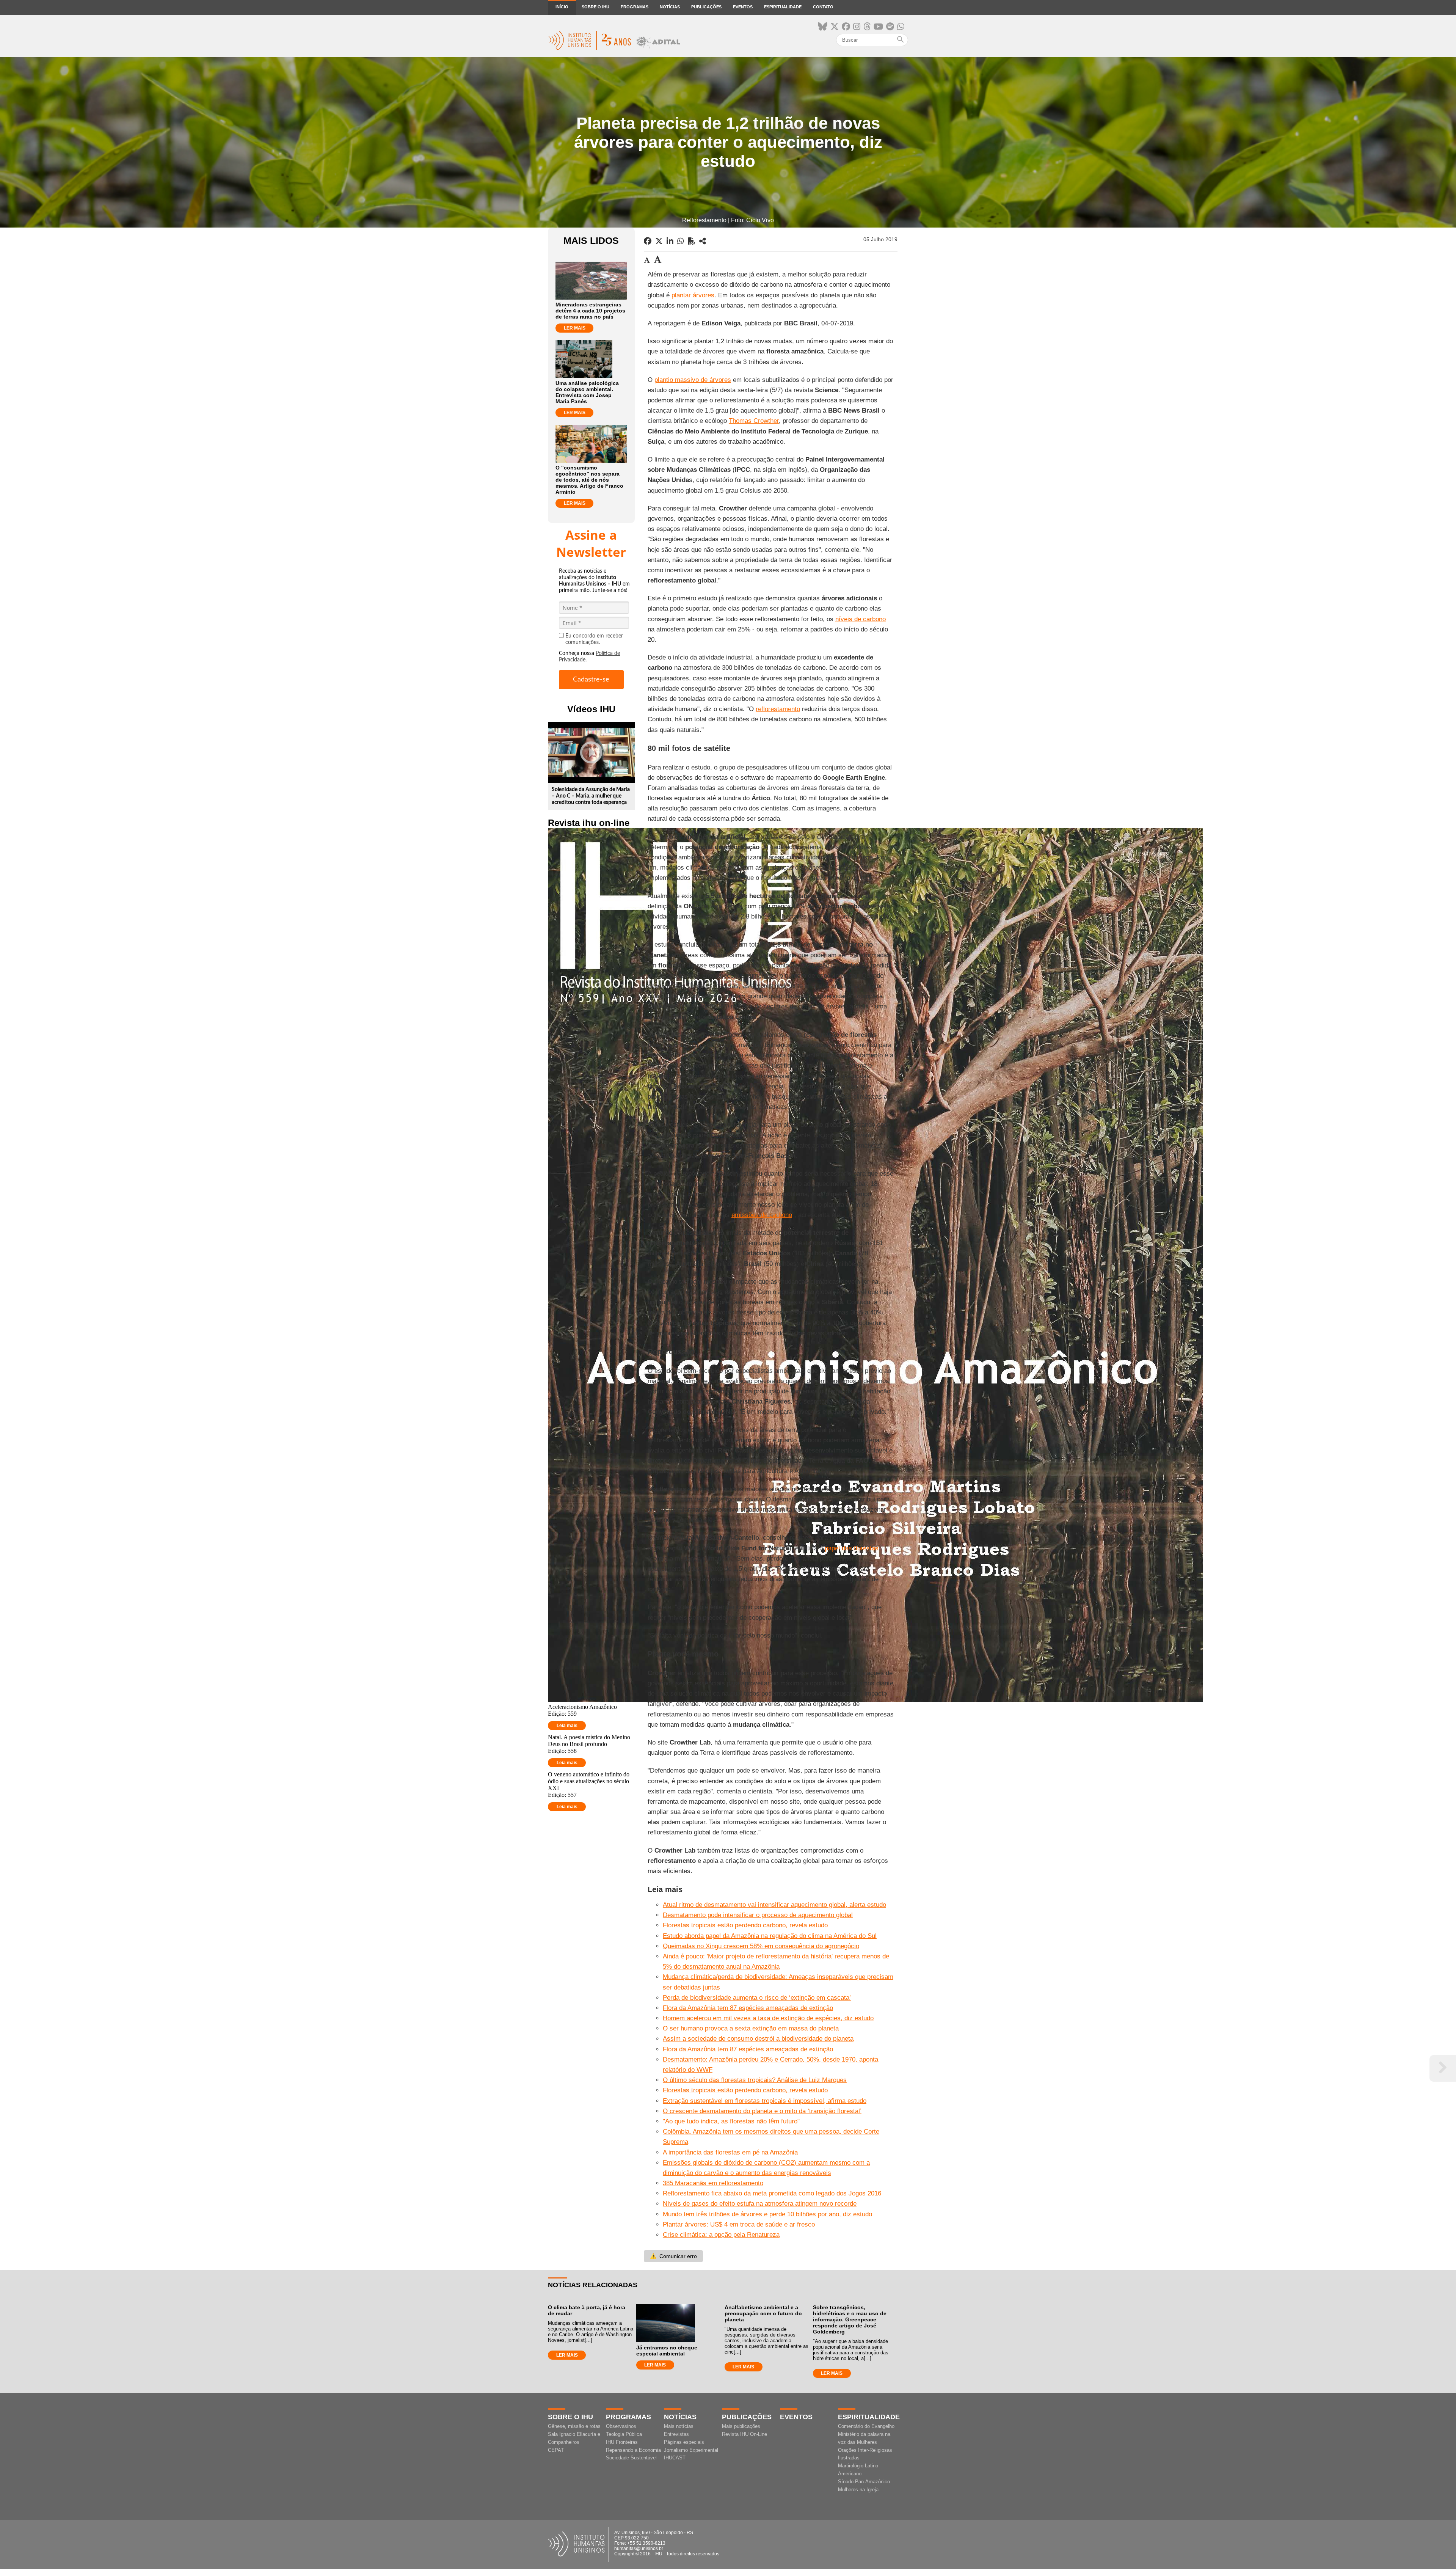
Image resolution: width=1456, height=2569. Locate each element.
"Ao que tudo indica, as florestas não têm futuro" (731, 2121)
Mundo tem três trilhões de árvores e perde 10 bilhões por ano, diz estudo (767, 2214)
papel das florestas (852, 1548)
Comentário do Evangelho (866, 2426)
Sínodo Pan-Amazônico (864, 2482)
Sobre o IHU (595, 7)
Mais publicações (741, 2426)
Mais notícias (679, 2426)
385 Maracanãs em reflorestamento (713, 2183)
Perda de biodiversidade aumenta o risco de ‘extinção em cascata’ (757, 1998)
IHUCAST (675, 2458)
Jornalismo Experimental (691, 2450)
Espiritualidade (783, 7)
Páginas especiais (684, 2442)
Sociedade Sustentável (631, 2458)
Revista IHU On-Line (744, 2434)
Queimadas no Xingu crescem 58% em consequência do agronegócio (761, 1946)
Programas (635, 7)
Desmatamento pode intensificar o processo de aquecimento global (758, 1915)
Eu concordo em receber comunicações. (594, 639)
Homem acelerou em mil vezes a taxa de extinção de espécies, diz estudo (768, 2018)
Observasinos (621, 2426)
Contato (823, 7)
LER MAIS (575, 328)
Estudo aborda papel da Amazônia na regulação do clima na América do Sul (770, 1936)
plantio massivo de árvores (693, 380)
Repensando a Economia (633, 2450)
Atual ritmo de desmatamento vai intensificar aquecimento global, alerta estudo (774, 1905)
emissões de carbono (762, 1215)
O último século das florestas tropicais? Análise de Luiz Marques (755, 2080)
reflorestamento (778, 709)
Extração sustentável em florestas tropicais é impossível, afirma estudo (765, 2101)
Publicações (706, 7)
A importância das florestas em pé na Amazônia (730, 2152)
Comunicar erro (673, 2256)
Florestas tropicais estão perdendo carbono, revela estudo (745, 1925)
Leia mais (567, 1726)
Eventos (743, 7)
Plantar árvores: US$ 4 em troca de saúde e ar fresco (739, 2224)
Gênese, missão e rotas (574, 2426)
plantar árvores (693, 295)
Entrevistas (676, 2434)
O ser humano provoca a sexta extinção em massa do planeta (751, 2028)
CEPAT (556, 2450)
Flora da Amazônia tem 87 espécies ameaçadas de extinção (748, 2008)
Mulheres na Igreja (858, 2490)
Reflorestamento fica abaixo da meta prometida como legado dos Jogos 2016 (772, 2193)
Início (562, 7)
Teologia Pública (624, 2434)
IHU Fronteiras (622, 2442)
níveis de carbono (861, 619)
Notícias (670, 7)
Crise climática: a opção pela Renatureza (721, 2235)
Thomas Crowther (754, 421)
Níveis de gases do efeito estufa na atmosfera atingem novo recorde (760, 2204)
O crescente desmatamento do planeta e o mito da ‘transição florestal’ (762, 2111)
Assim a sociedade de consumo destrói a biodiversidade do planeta (758, 2039)
